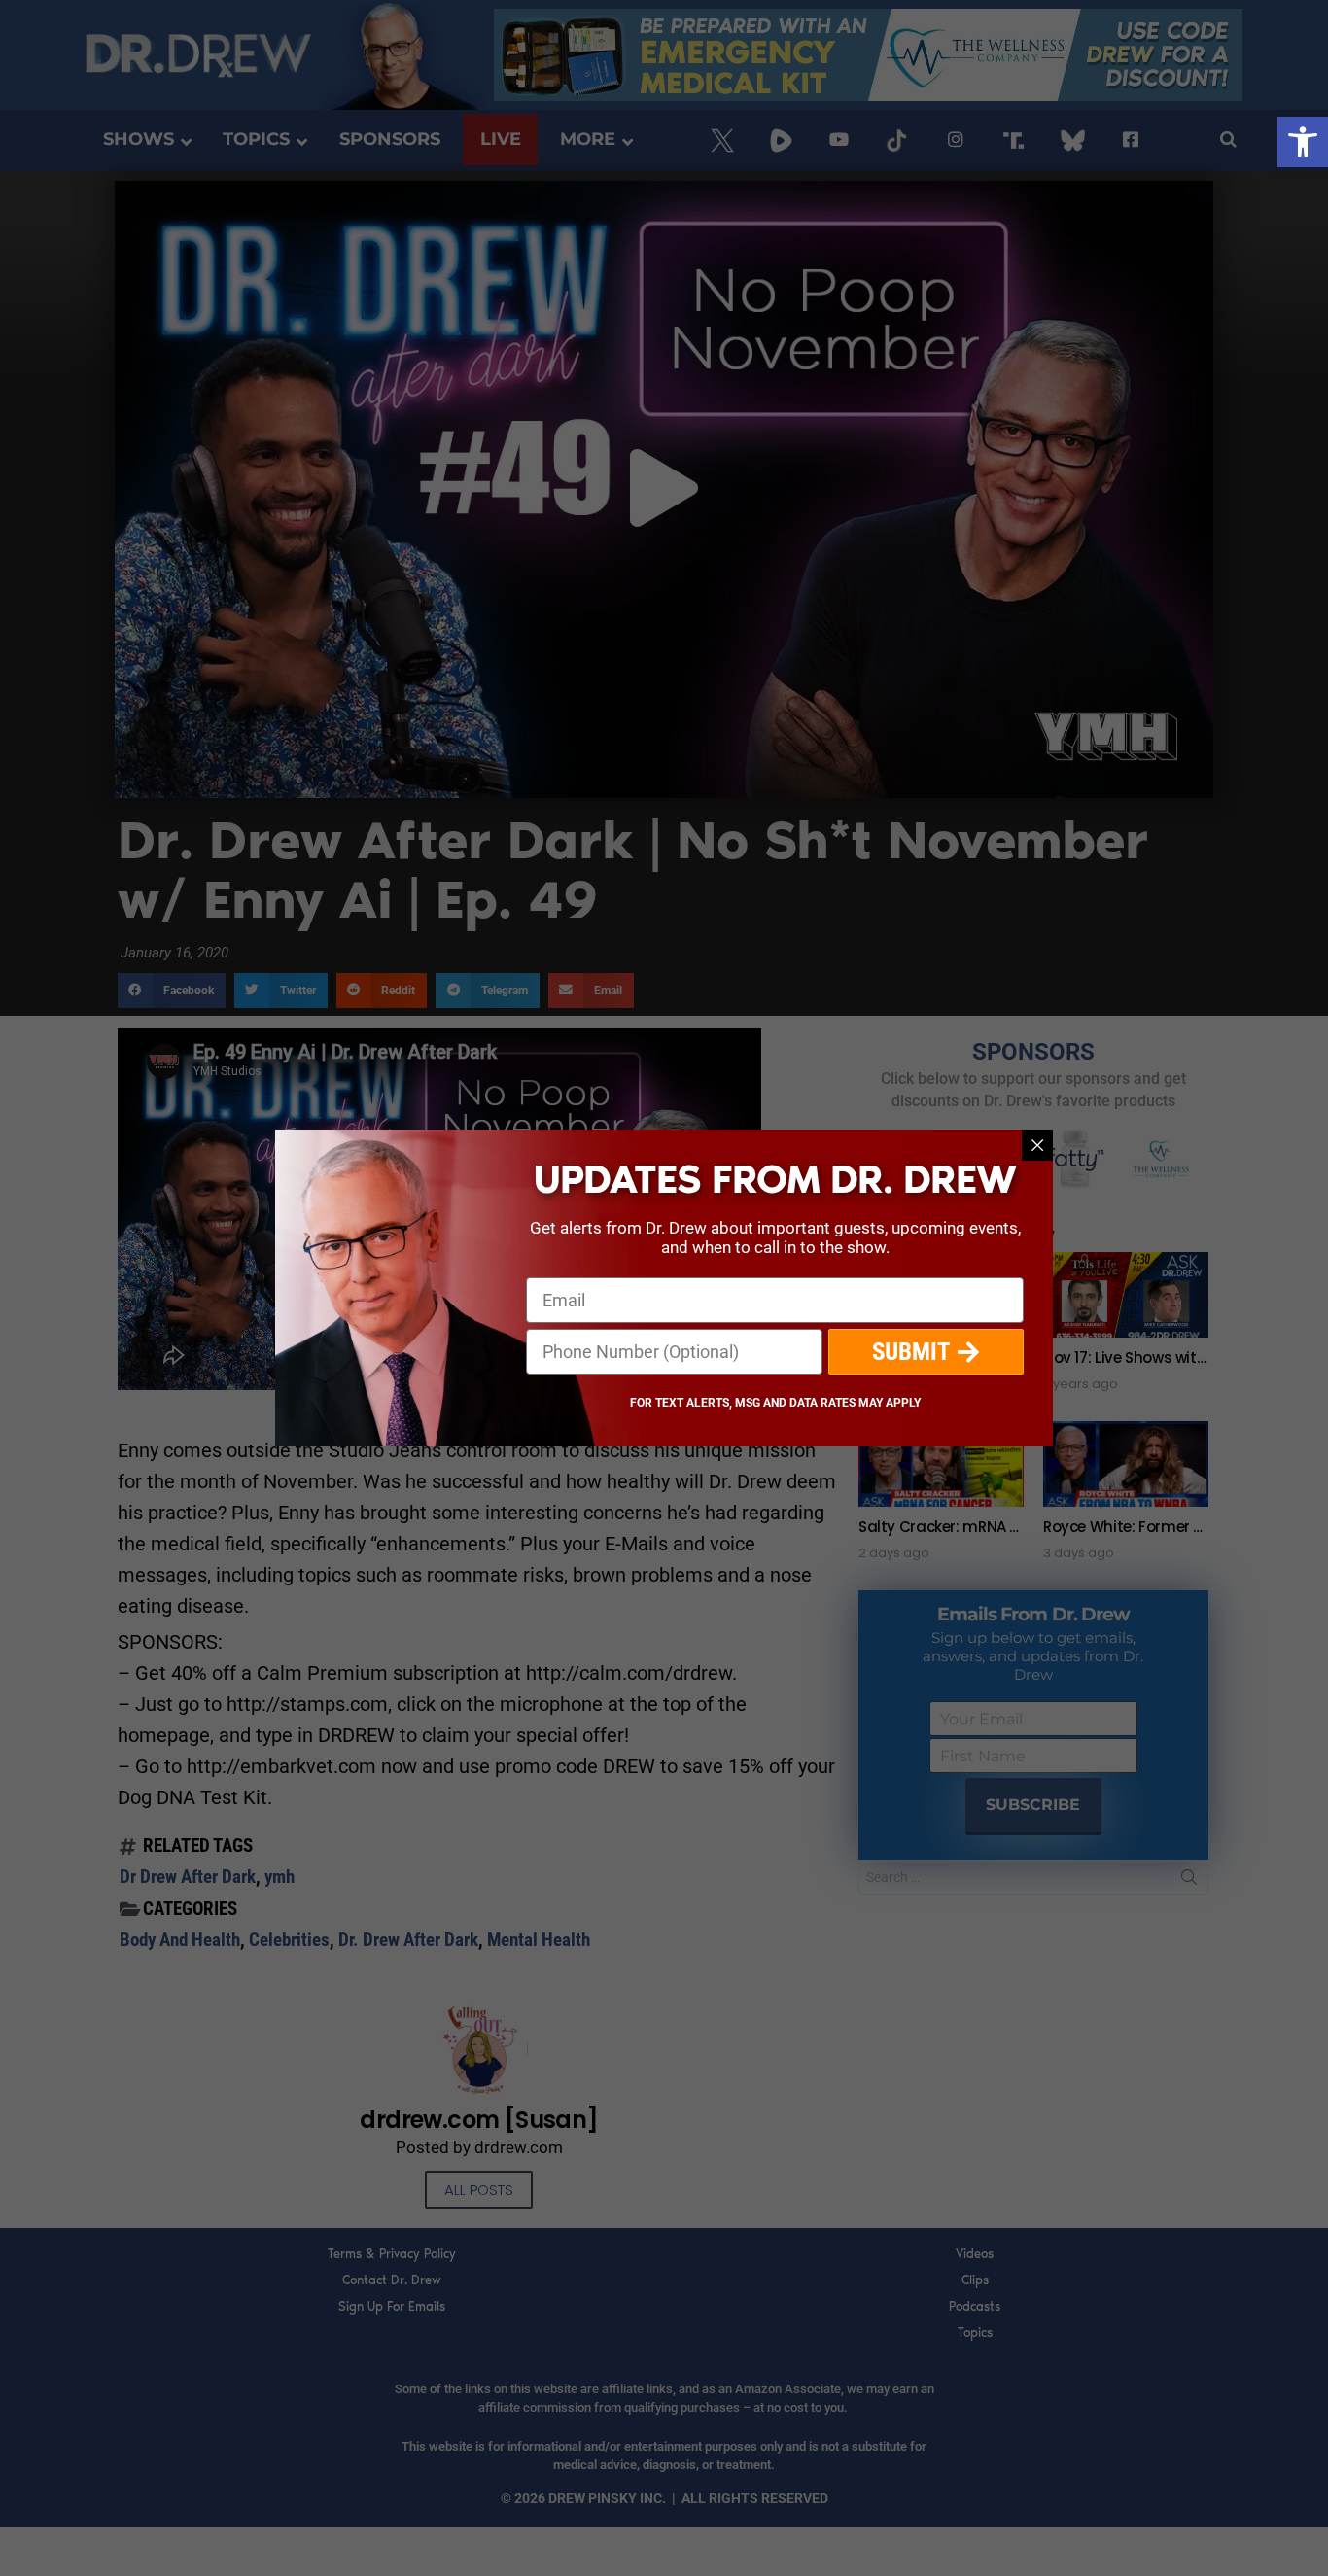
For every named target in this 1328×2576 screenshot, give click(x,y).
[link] (1303, 142)
